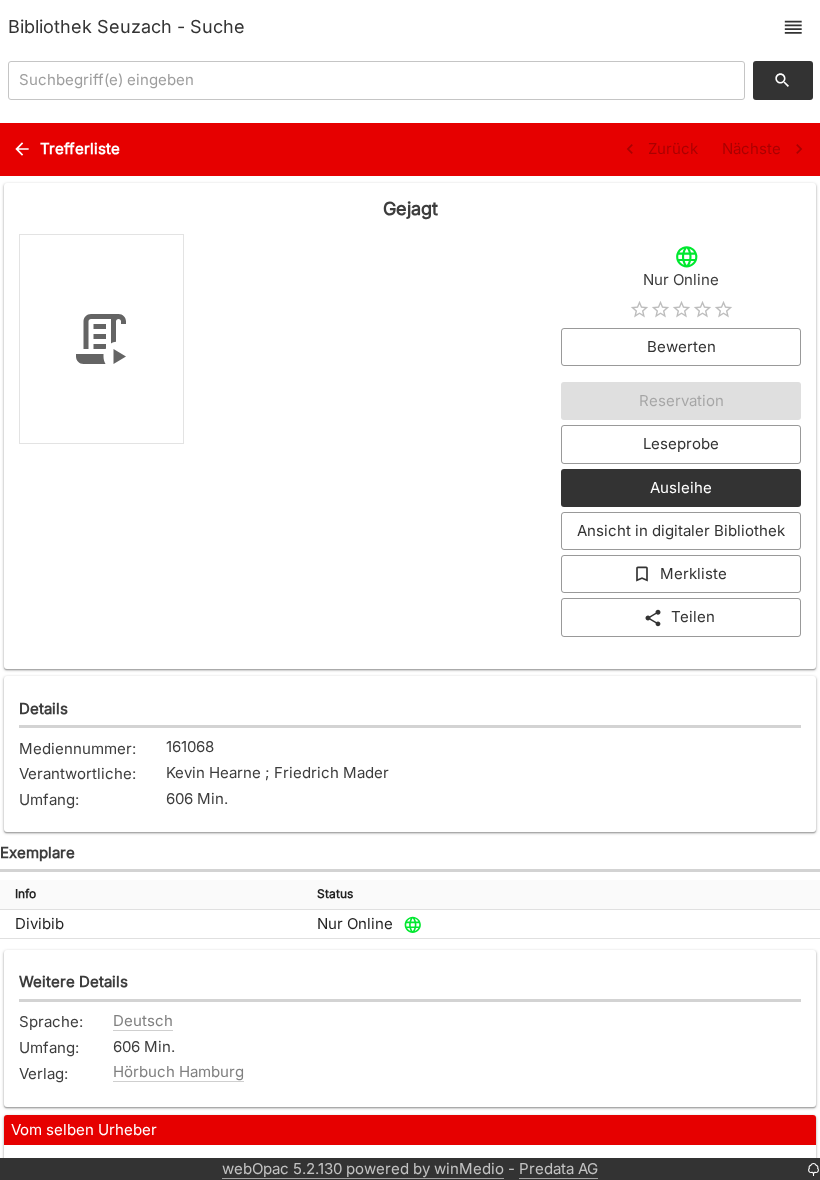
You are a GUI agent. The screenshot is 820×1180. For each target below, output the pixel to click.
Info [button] (25, 893)
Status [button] (335, 893)
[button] (793, 27)
